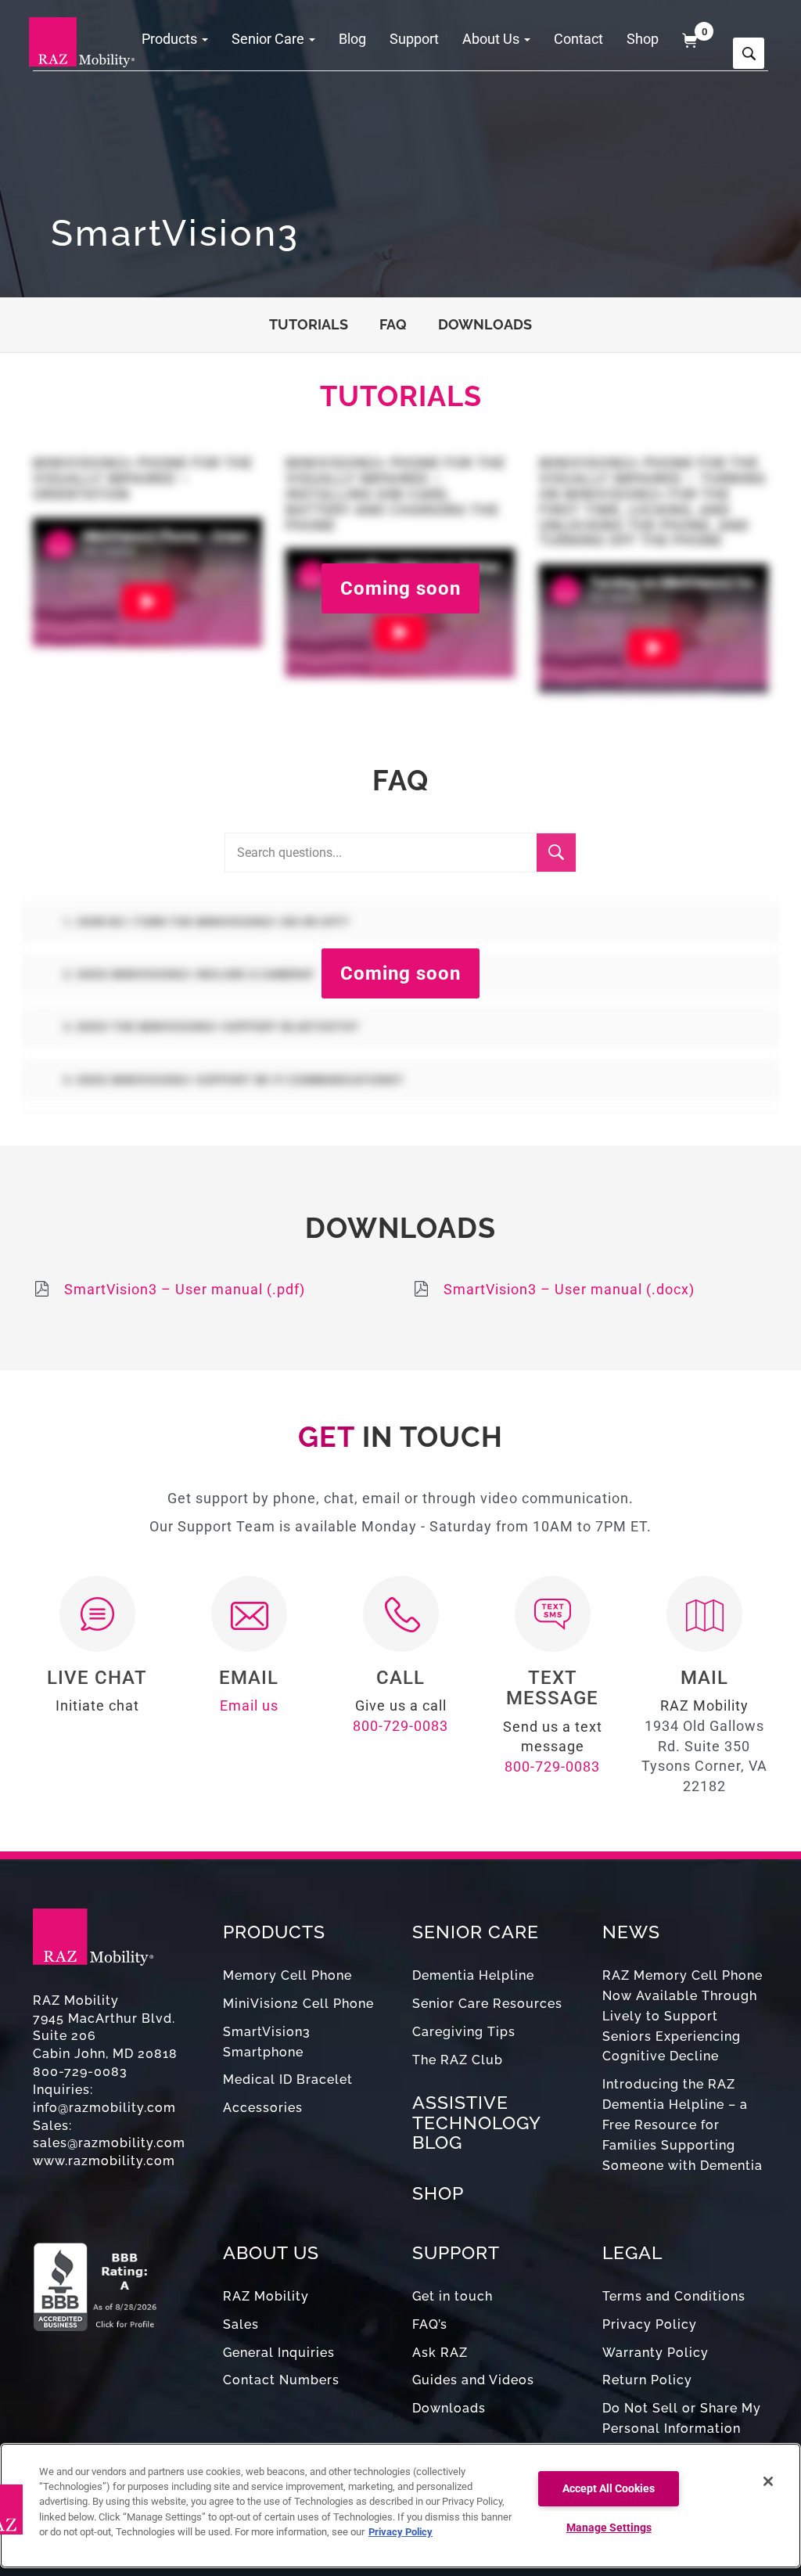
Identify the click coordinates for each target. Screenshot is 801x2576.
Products (171, 39)
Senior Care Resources (487, 2004)
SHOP (438, 2193)
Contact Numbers (281, 2380)
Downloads (449, 2408)
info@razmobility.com (104, 2108)
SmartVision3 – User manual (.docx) (569, 1289)
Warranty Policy (656, 2353)
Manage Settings (609, 2528)
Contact (578, 39)
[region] (400, 2506)
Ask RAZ (440, 2353)
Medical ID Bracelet (288, 2080)
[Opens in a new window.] (116, 2279)
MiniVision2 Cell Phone (298, 2004)
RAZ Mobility (266, 2296)
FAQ (393, 324)
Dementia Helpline (473, 1975)
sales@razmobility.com (109, 2143)
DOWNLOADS (485, 324)
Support (414, 39)
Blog (352, 39)
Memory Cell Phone (287, 1975)
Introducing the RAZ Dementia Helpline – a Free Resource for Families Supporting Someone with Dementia (682, 2124)
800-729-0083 (400, 1726)
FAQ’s (430, 2324)
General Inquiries (279, 2353)
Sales (241, 2324)
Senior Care (269, 39)
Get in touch (453, 2296)
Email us (249, 1705)
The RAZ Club (458, 2060)
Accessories (263, 2108)
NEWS (631, 1932)
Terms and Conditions (674, 2296)
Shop (643, 39)
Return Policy (647, 2380)
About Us (492, 39)
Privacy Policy (650, 2324)
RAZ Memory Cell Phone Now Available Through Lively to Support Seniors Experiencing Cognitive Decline (682, 2016)
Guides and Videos (473, 2380)
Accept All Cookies (609, 2489)
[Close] (768, 2481)
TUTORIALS (309, 324)
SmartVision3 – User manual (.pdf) (185, 1289)
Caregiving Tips (464, 2032)
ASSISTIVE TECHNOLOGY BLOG (476, 2122)
